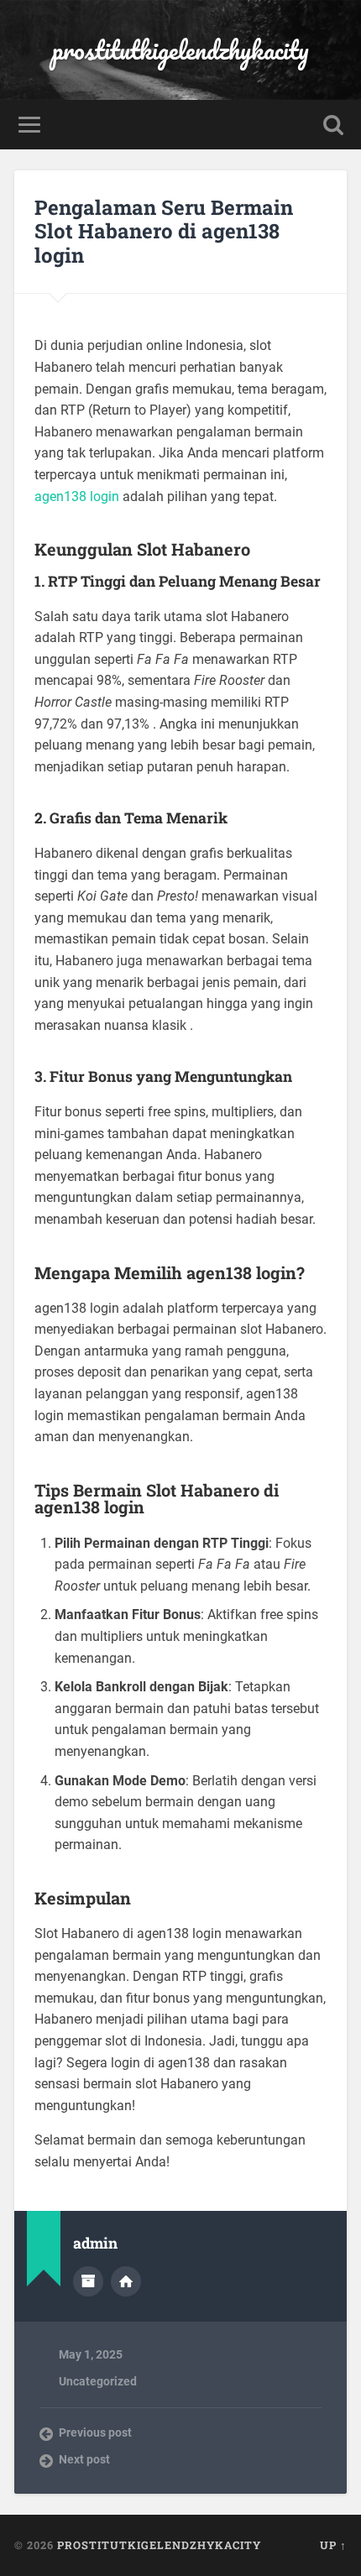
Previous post (95, 2432)
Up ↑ (333, 2545)
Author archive (88, 2281)
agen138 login (77, 496)
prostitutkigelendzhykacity (180, 50)
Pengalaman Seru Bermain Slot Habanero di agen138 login (164, 232)
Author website (126, 2281)
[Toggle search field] (333, 125)
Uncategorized (98, 2381)
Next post (84, 2459)
